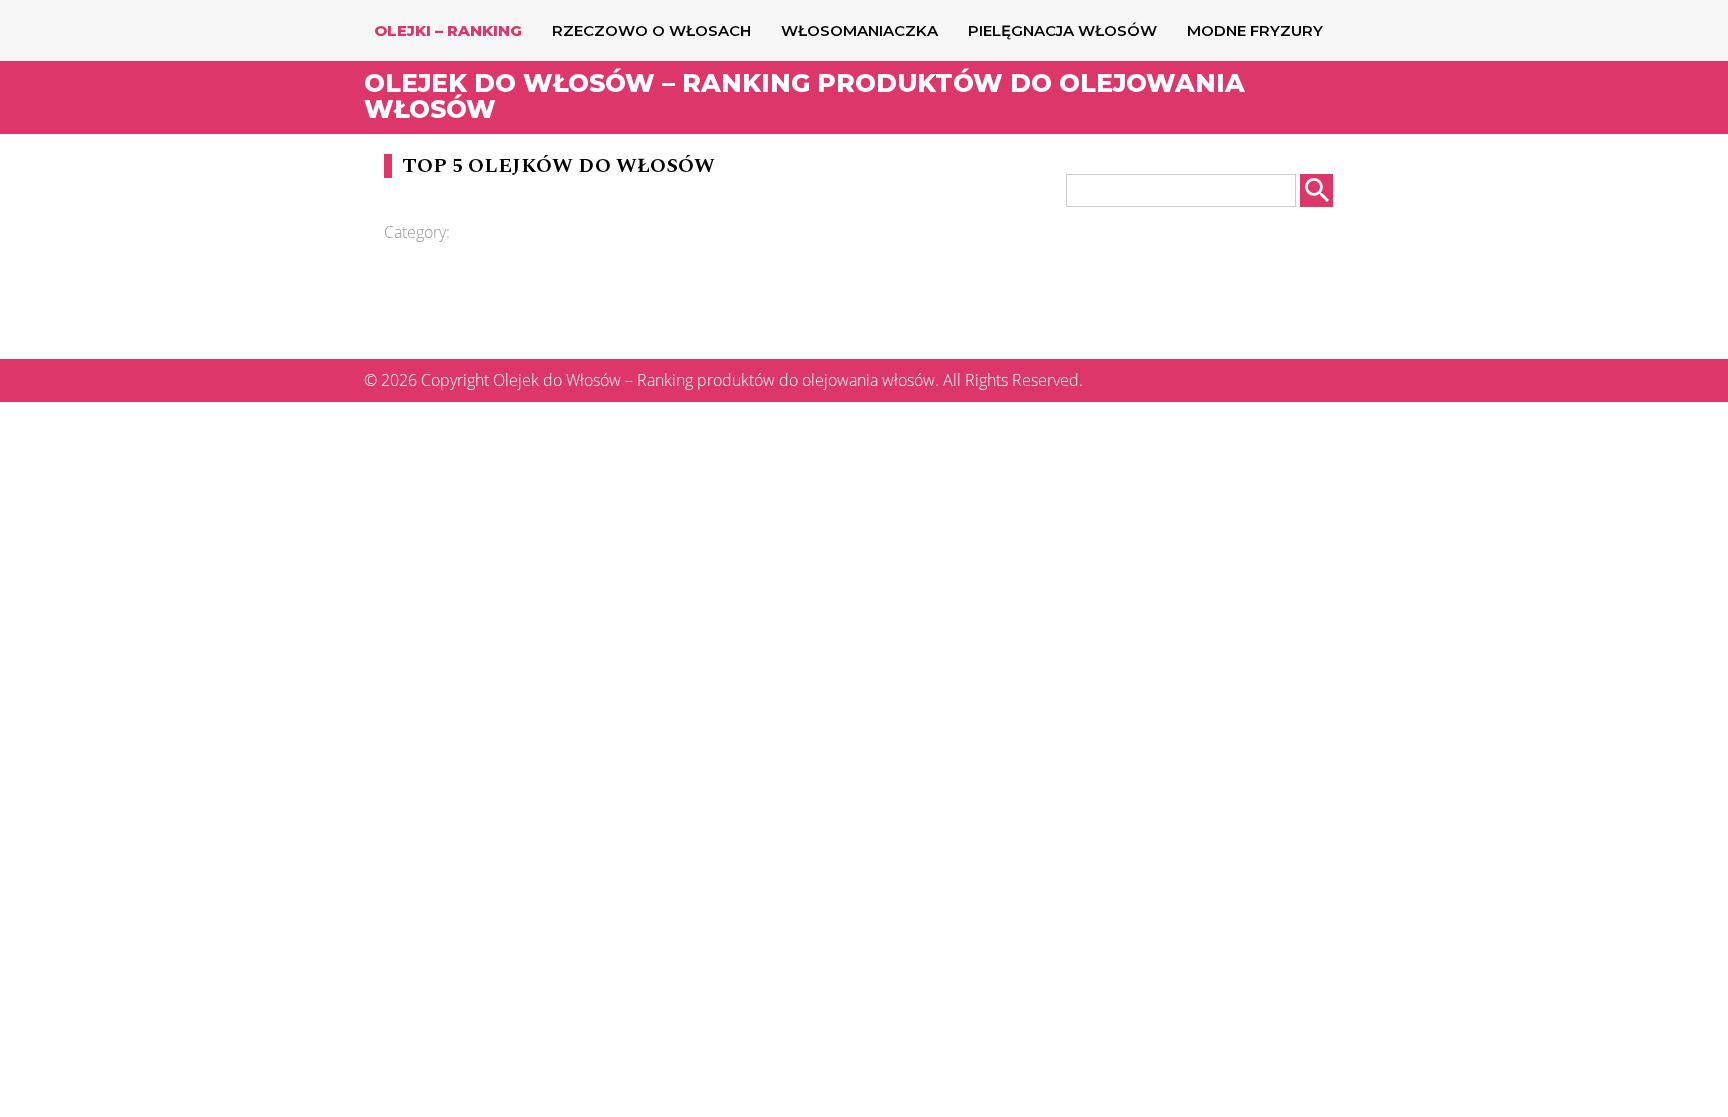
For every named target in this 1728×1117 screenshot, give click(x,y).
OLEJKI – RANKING (448, 30)
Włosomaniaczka (859, 30)
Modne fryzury (1255, 30)
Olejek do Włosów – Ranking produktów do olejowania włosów (804, 96)
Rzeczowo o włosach (651, 30)
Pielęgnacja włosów (1062, 30)
